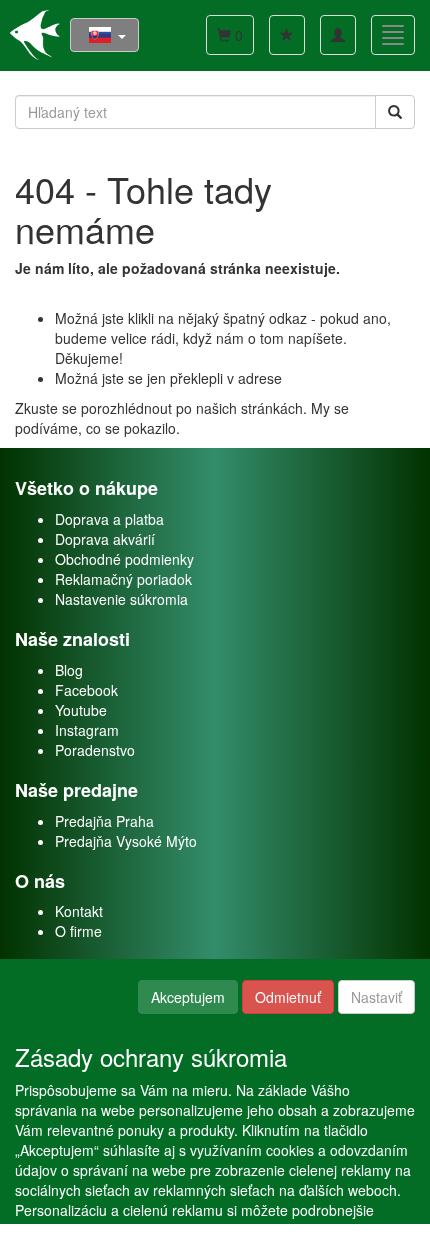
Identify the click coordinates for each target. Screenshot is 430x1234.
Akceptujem (188, 997)
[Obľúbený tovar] (287, 35)
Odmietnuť (288, 997)
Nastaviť (376, 997)
